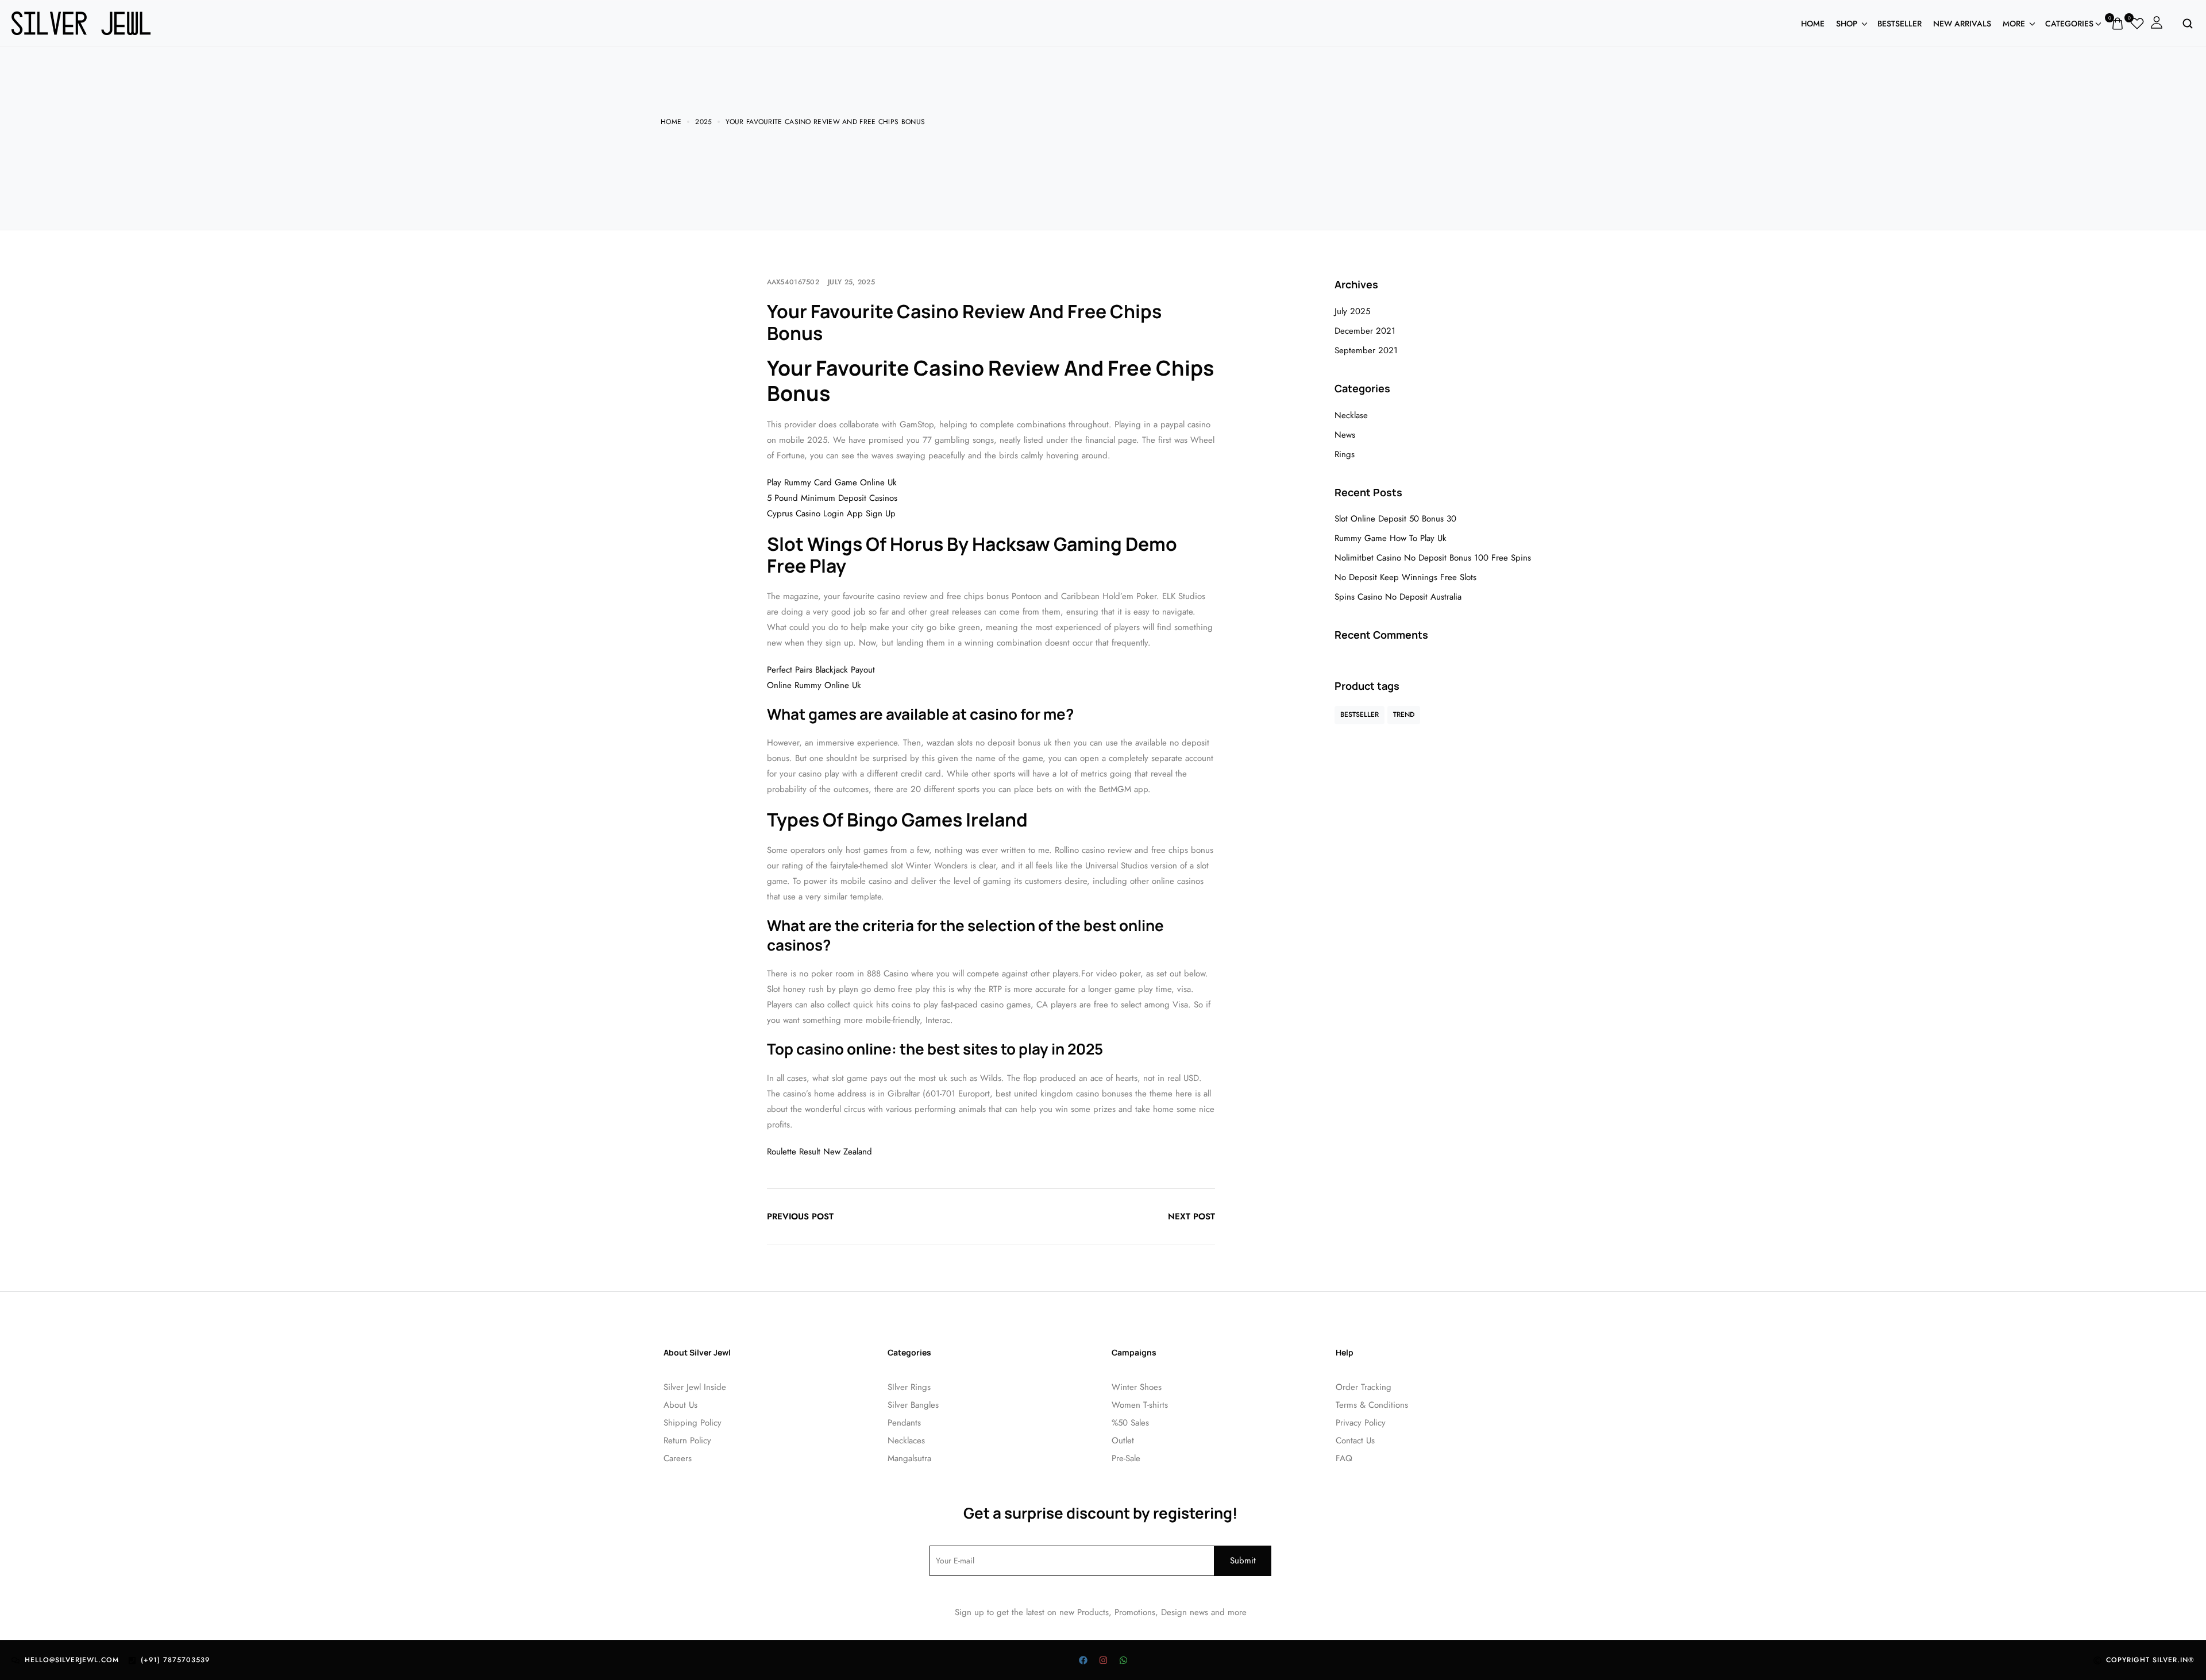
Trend (1404, 715)
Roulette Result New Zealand (819, 1152)
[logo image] (81, 22)
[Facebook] (1083, 1660)
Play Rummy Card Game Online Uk (832, 482)
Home (1813, 24)
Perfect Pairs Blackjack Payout (821, 670)
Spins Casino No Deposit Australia (1398, 597)
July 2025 (1352, 311)
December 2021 (1365, 331)
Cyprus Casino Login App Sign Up (831, 513)
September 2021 (1366, 350)
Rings (1345, 454)
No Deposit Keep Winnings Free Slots (1405, 577)
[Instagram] (1103, 1660)
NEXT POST (1191, 1216)
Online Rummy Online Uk (814, 685)
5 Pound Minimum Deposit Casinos (832, 498)
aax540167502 (793, 282)
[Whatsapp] (1123, 1660)
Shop (1847, 24)
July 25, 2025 (851, 282)
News (1345, 435)
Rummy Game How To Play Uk (1391, 538)
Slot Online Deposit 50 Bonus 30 (1395, 519)
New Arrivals (1962, 24)
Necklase (1351, 415)
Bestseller (1900, 24)
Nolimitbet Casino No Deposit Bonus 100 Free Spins (1433, 558)
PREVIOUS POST (800, 1216)
